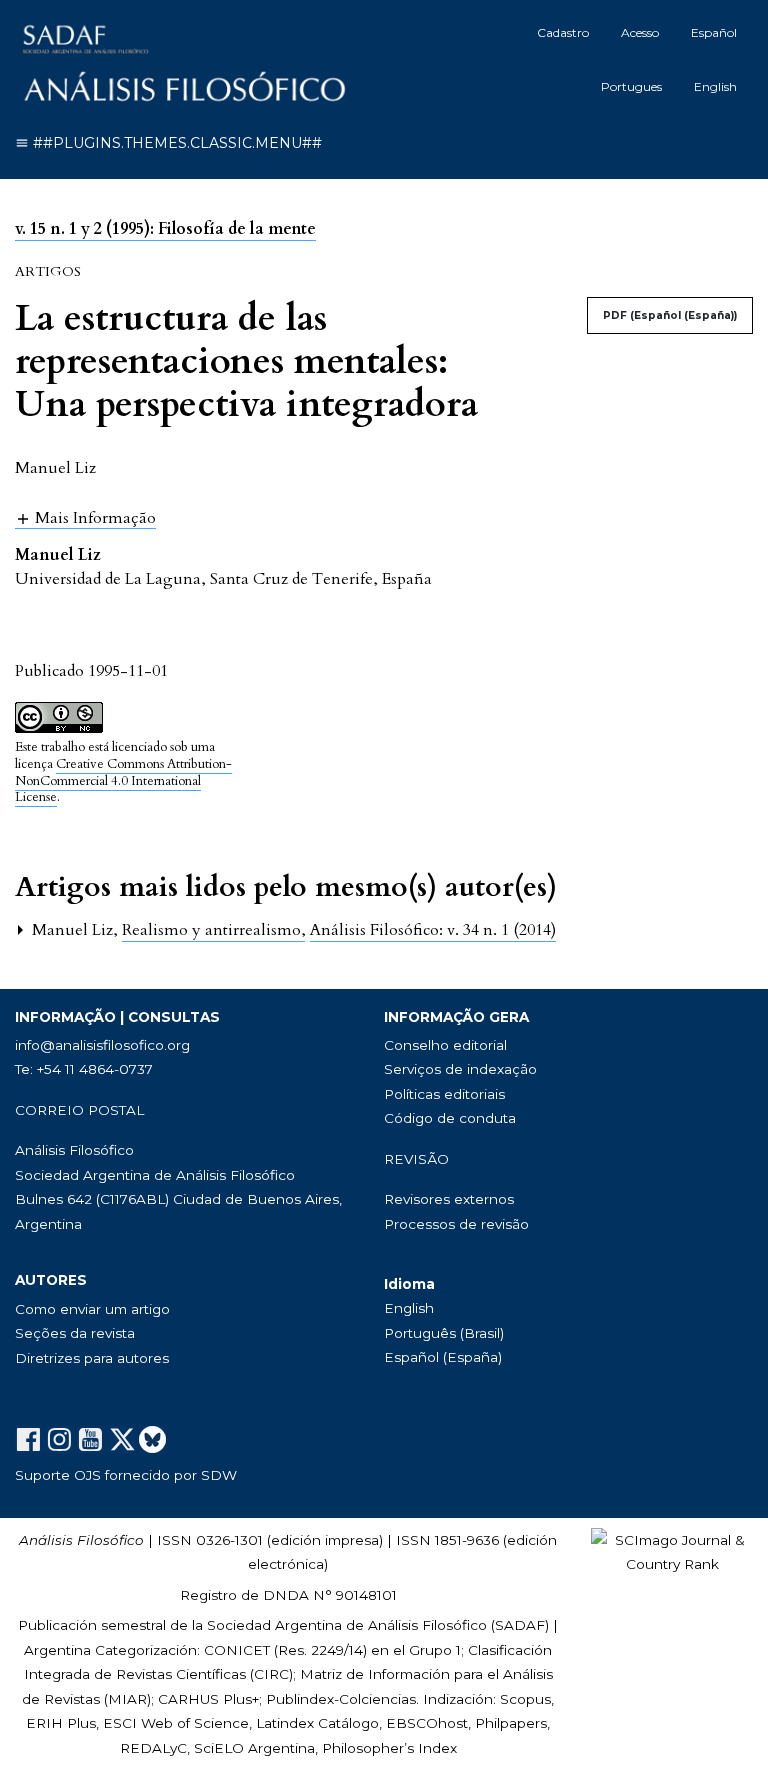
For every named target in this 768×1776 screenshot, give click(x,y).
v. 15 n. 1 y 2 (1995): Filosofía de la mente (165, 229)
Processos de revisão (456, 1224)
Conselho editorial (445, 1045)
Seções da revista (75, 1333)
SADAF (520, 1625)
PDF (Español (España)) (670, 315)
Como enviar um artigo (92, 1309)
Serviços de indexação (460, 1069)
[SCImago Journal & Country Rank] (672, 1551)
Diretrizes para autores (92, 1358)
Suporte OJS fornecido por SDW (126, 1475)
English (715, 86)
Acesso (640, 32)
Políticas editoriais (444, 1094)
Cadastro (563, 32)
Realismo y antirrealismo (213, 930)
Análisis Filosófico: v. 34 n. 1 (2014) (433, 930)
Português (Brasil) (444, 1333)
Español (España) (443, 1357)
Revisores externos (449, 1199)
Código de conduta (450, 1118)
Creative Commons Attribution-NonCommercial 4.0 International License (123, 781)
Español (714, 32)
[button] (85, 517)
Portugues (631, 86)
